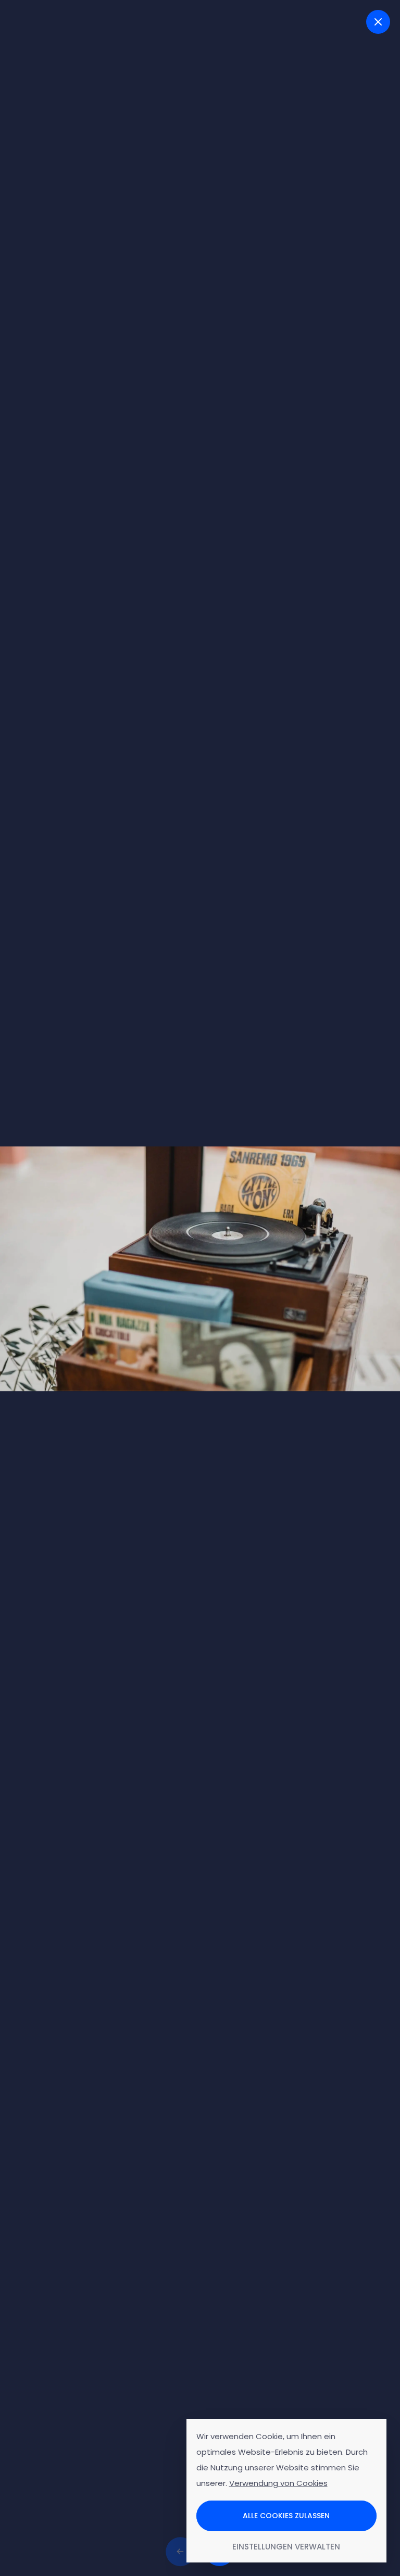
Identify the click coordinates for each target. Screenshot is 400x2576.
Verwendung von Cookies (278, 2483)
